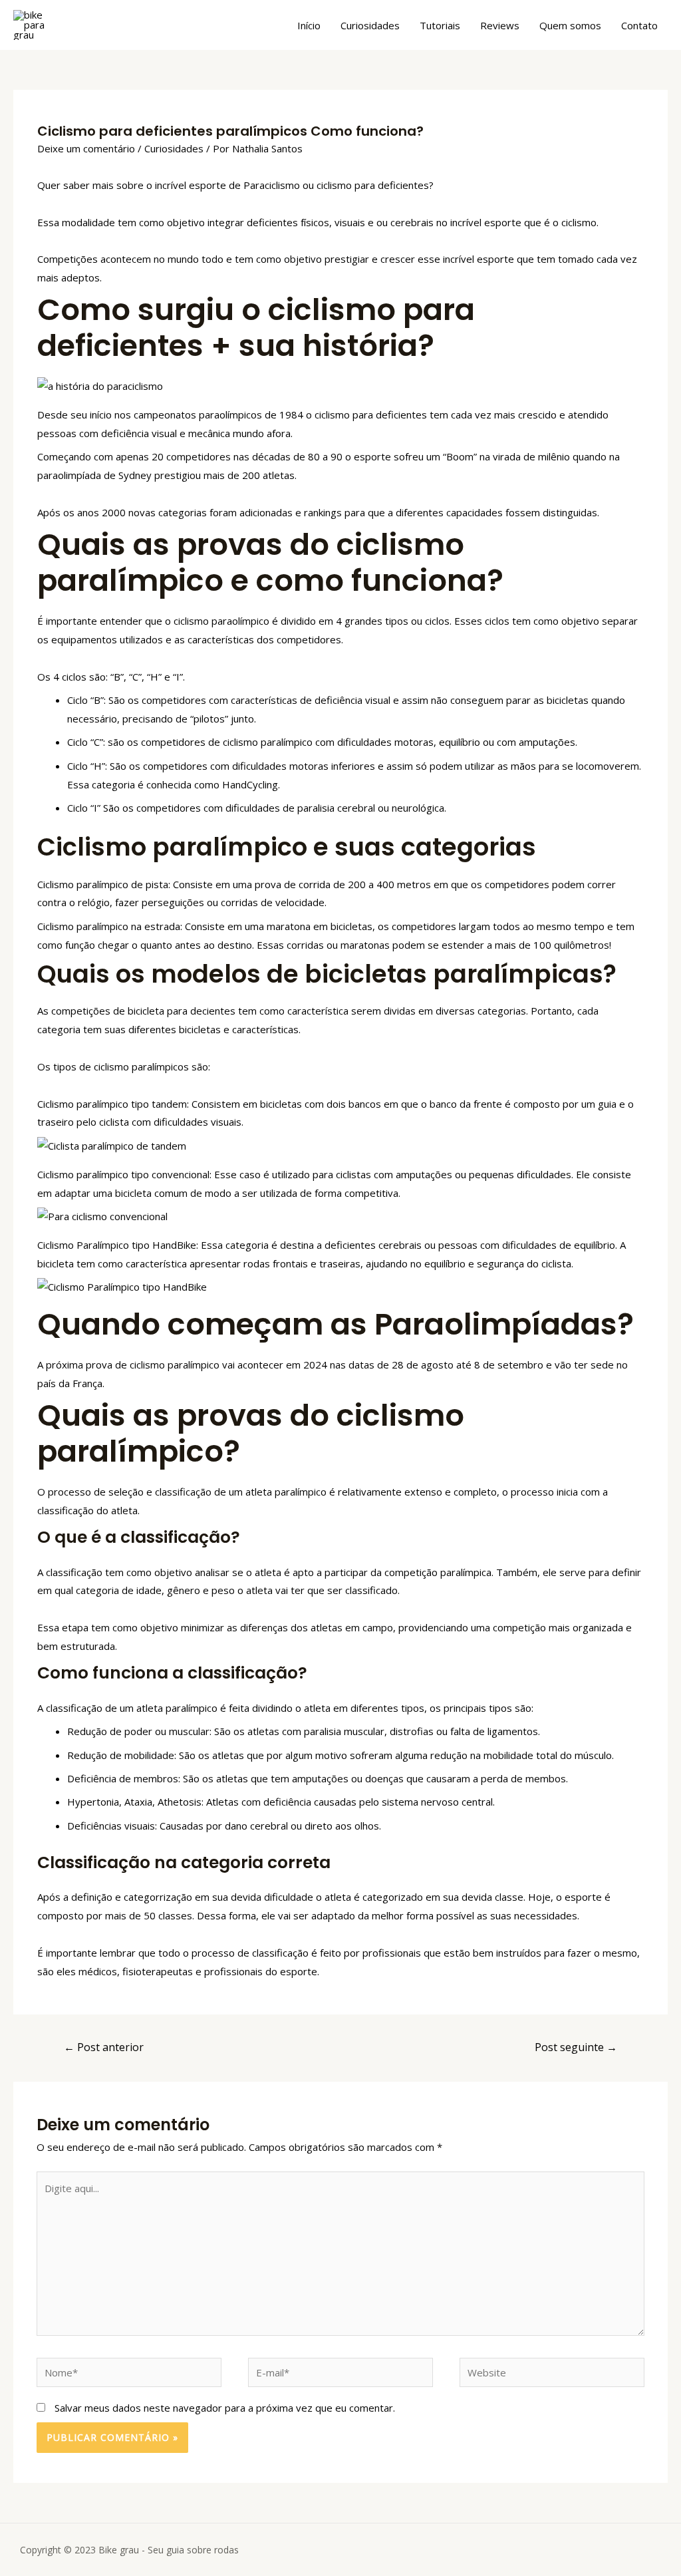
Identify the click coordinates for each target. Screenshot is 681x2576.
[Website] (552, 2374)
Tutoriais (440, 25)
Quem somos (570, 25)
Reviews (500, 25)
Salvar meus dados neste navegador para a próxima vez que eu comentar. (225, 2408)
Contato (639, 25)
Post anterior (104, 2047)
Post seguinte (576, 2047)
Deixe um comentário (86, 148)
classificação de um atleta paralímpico (132, 1708)
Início (309, 25)
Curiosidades (370, 25)
